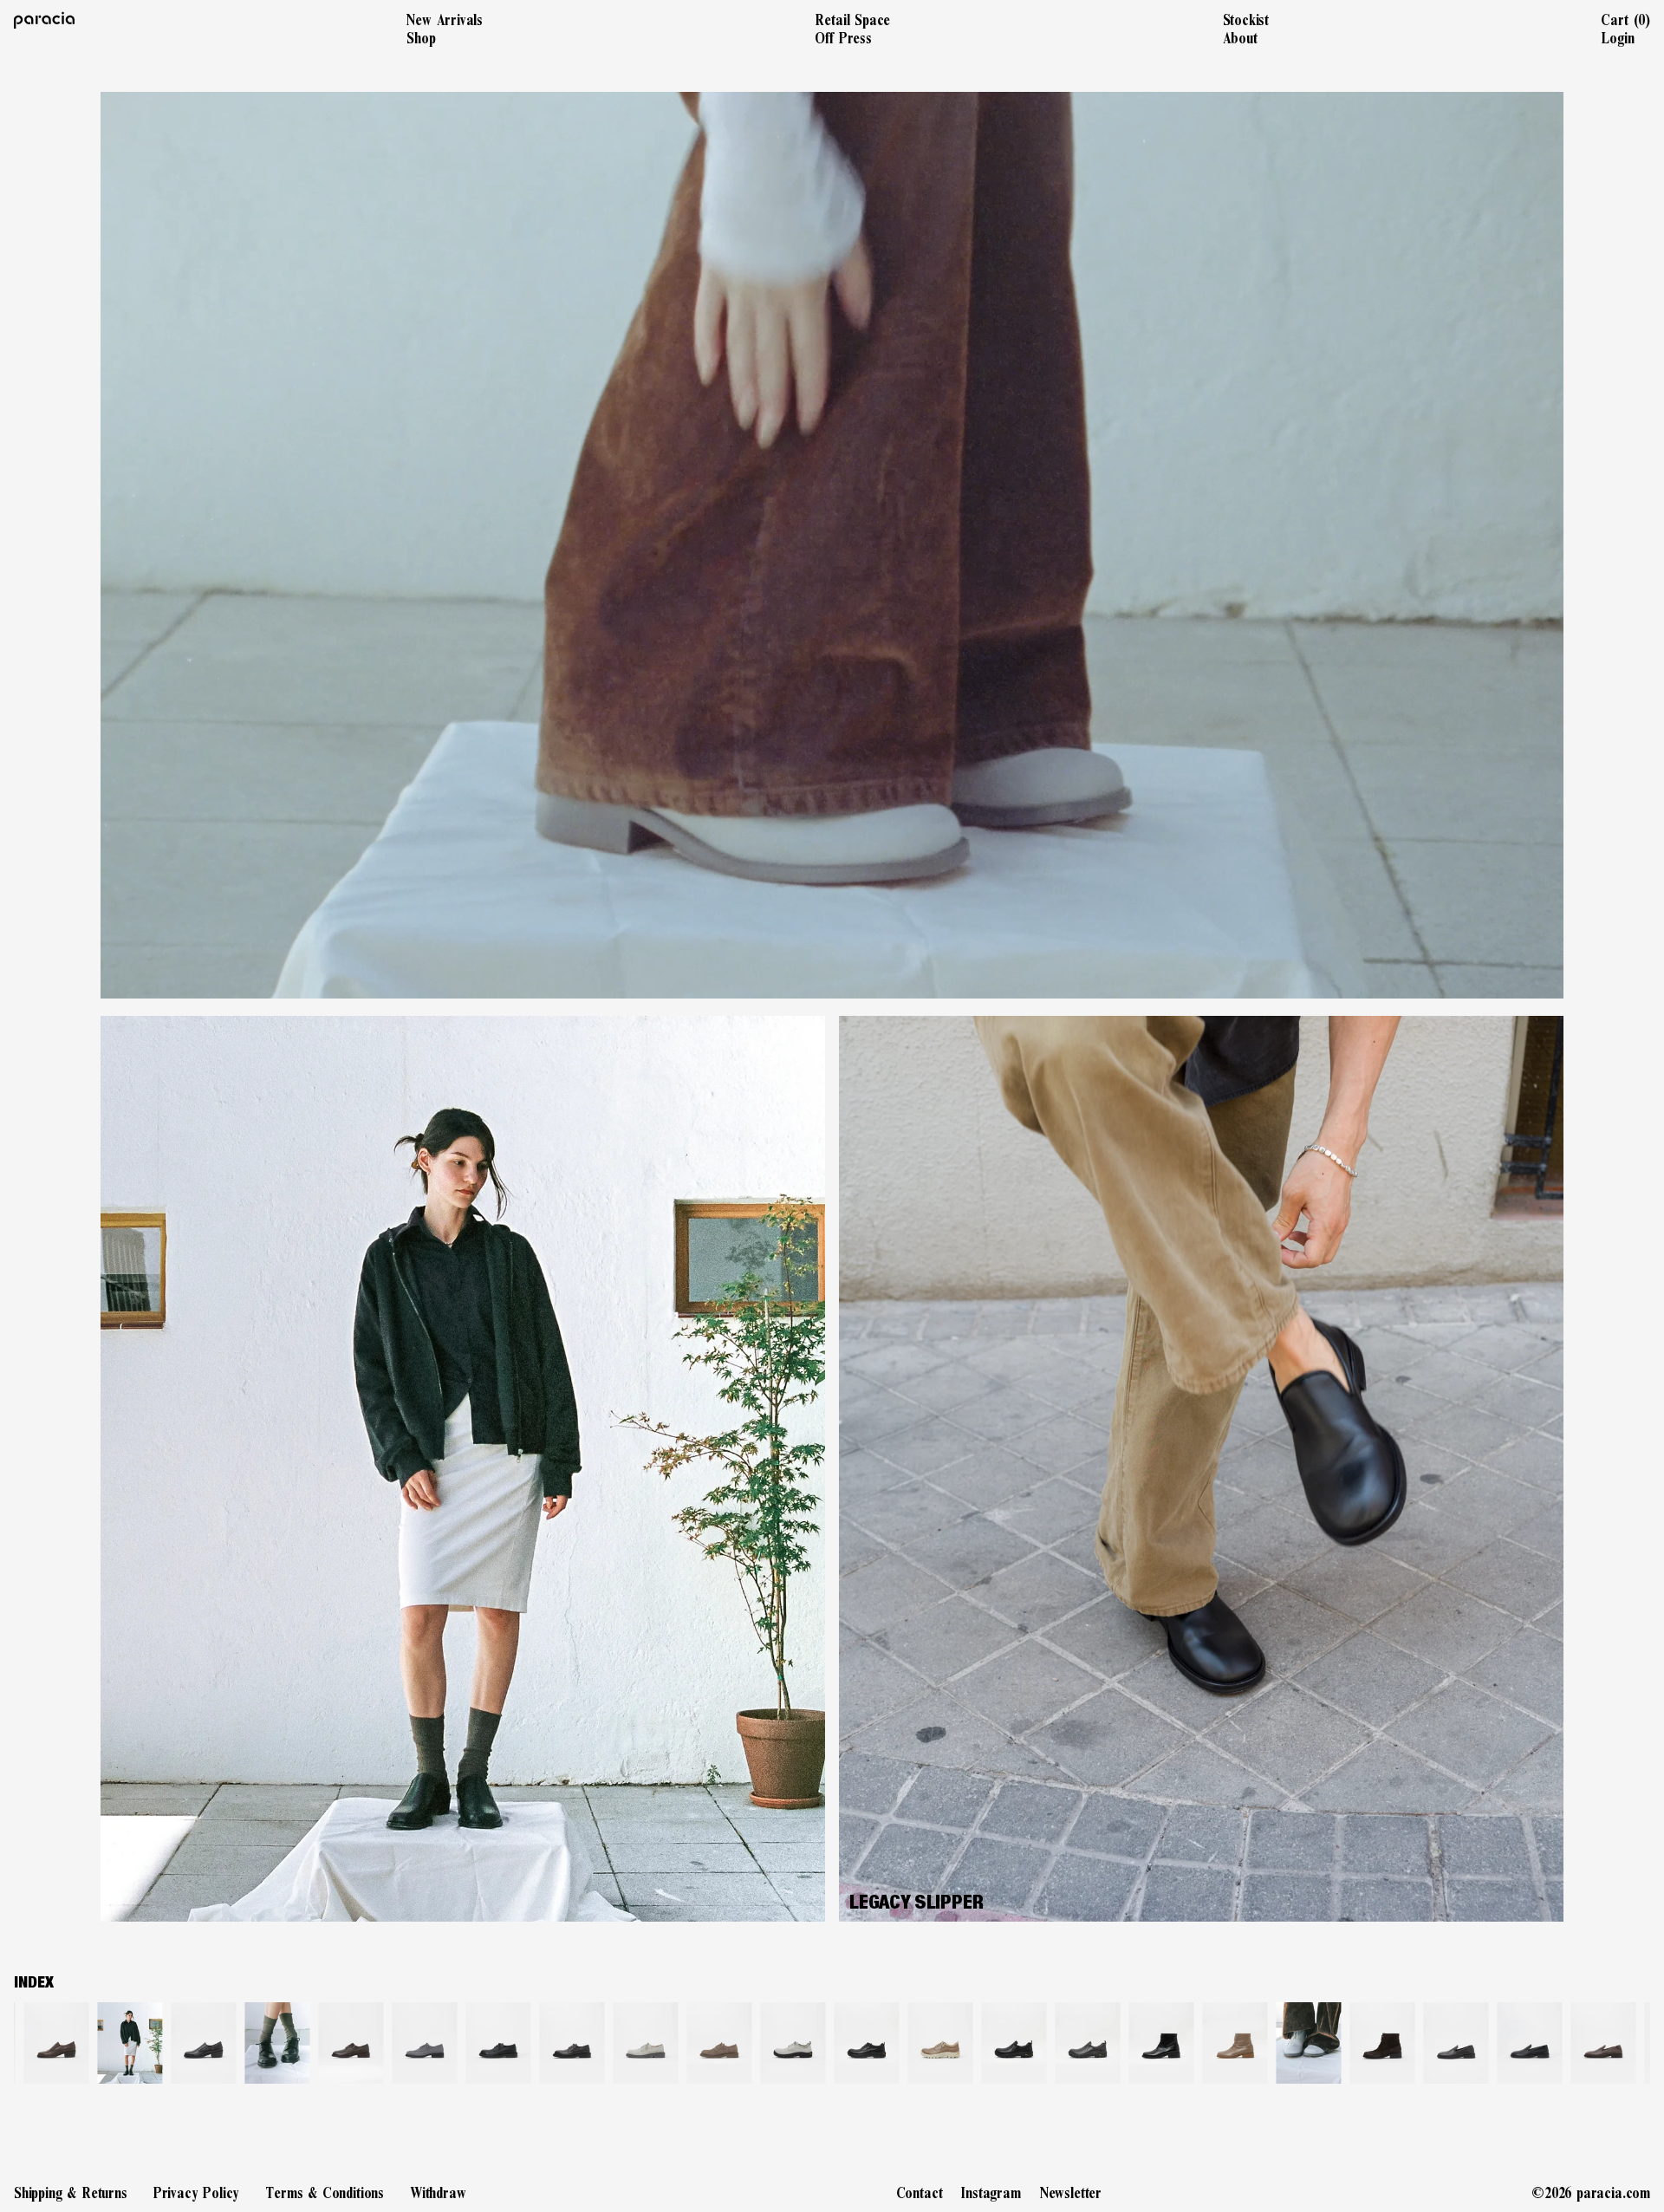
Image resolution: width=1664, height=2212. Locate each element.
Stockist (1246, 20)
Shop (421, 38)
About (1240, 38)
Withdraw (438, 2193)
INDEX (34, 1982)
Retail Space (852, 20)
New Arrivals (445, 20)
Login (1617, 38)
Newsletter (1071, 2193)
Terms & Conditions (325, 2193)
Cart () (1625, 20)
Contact (920, 2193)
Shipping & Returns (71, 2193)
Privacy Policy (196, 2193)
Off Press (843, 38)
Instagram (991, 2193)
